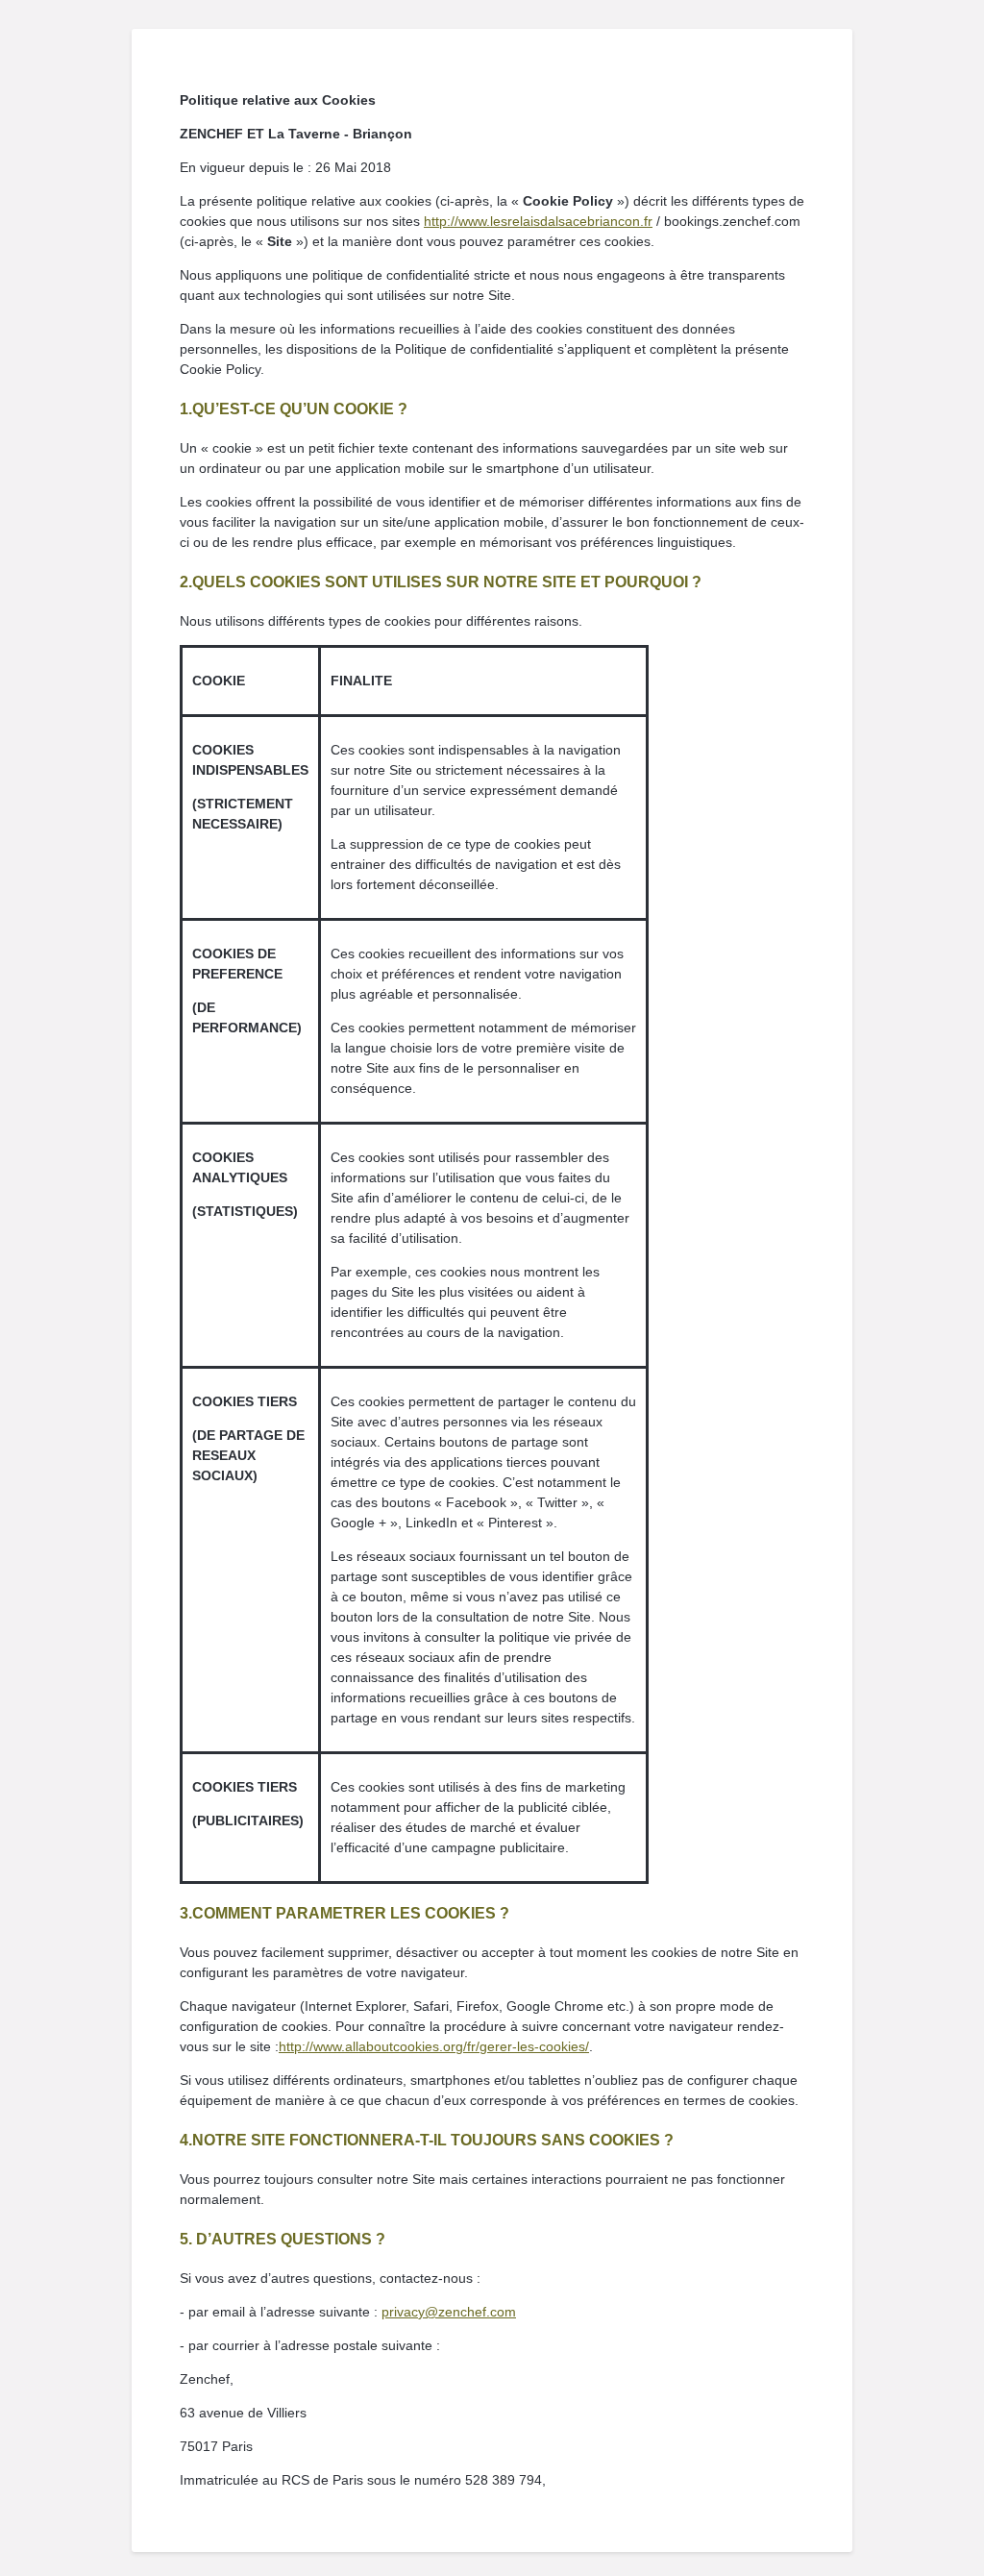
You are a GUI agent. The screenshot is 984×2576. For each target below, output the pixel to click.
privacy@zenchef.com (449, 2312)
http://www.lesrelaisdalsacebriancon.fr (538, 221)
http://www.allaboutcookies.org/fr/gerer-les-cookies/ (434, 2046)
